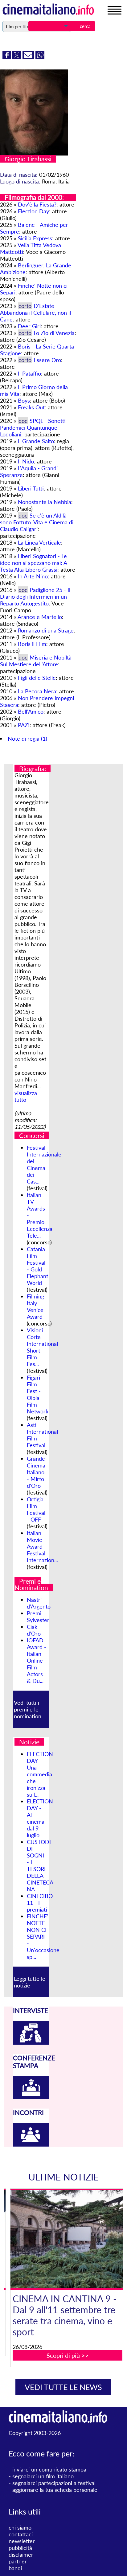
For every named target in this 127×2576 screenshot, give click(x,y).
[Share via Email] (29, 57)
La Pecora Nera (37, 691)
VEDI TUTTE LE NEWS (63, 2387)
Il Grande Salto (36, 441)
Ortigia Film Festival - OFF (36, 1509)
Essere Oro (47, 360)
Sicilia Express (35, 238)
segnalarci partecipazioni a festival (54, 2483)
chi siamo (20, 2527)
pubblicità (20, 2548)
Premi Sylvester (38, 1617)
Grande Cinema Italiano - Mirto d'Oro (36, 1472)
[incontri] (31, 2145)
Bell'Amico (31, 711)
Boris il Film (32, 644)
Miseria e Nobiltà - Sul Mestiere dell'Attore (38, 661)
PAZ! (24, 725)
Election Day (33, 211)
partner (18, 2561)
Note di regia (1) (27, 739)
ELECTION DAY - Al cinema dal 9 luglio (40, 1818)
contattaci (21, 2534)
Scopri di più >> (68, 2355)
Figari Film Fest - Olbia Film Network (38, 1394)
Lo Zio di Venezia (54, 333)
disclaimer (21, 2554)
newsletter (22, 2541)
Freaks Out (31, 407)
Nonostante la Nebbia (45, 502)
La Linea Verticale (39, 542)
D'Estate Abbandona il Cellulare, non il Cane (35, 313)
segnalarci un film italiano (43, 2476)
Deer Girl (29, 326)
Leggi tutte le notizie (30, 1982)
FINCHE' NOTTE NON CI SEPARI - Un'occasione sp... (43, 1936)
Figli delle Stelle (37, 678)
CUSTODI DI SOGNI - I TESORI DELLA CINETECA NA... (40, 1865)
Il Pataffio (29, 373)
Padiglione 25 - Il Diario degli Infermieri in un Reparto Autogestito (35, 597)
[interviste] (31, 2042)
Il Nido (26, 461)
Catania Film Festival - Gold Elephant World (37, 1266)
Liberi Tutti (31, 488)
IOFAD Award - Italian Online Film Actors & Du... (37, 1660)
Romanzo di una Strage (46, 630)
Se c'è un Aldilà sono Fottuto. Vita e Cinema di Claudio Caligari (37, 522)
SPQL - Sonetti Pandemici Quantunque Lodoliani (33, 427)
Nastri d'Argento (39, 1603)
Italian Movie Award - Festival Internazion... (42, 1546)
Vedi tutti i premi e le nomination (28, 1709)
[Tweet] (17, 57)
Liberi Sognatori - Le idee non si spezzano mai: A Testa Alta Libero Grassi (33, 563)
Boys (24, 400)
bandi (15, 2568)
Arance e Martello (40, 617)
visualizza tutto (26, 1096)
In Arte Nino (33, 576)
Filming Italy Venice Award (35, 1306)
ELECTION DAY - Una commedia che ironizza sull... (40, 1774)
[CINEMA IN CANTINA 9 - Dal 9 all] (68, 2239)
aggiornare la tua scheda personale (55, 2490)
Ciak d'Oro (34, 1630)
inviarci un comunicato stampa (49, 2469)
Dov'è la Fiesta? (37, 204)
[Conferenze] (31, 2097)
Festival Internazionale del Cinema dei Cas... (44, 1164)
